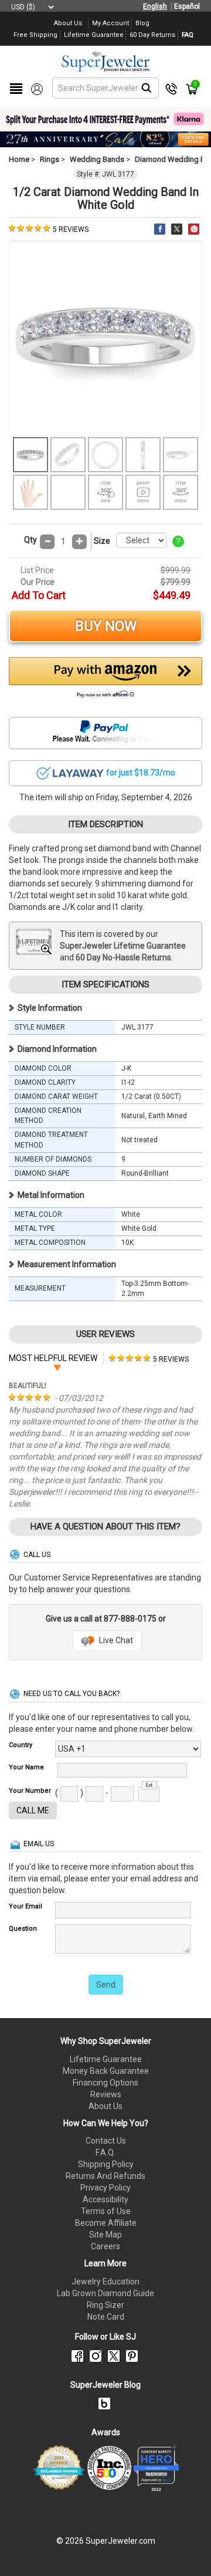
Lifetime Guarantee (106, 2059)
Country (21, 1745)
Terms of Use (106, 2211)
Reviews (106, 2094)
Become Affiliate (106, 2223)
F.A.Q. (105, 2152)
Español (187, 6)
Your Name (26, 1767)
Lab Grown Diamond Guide (105, 2293)
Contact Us (106, 2141)
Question (23, 1929)
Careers (105, 2246)
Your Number (30, 1791)
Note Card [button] (106, 2317)
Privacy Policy (105, 2188)
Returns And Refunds (105, 2176)
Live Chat (115, 1640)
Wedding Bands (97, 159)
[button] (105, 681)
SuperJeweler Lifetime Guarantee (123, 946)
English (155, 6)
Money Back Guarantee (106, 2071)
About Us (105, 2106)
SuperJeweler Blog (105, 2385)
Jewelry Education (105, 2281)
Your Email (25, 1906)
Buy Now (106, 626)
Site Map (105, 2235)
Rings (50, 159)
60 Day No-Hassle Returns (123, 957)
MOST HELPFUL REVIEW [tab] (53, 1358)
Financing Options (105, 2083)
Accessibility (105, 2199)
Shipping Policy (106, 2164)
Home (19, 159)
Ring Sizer (105, 2305)
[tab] (149, 1358)
